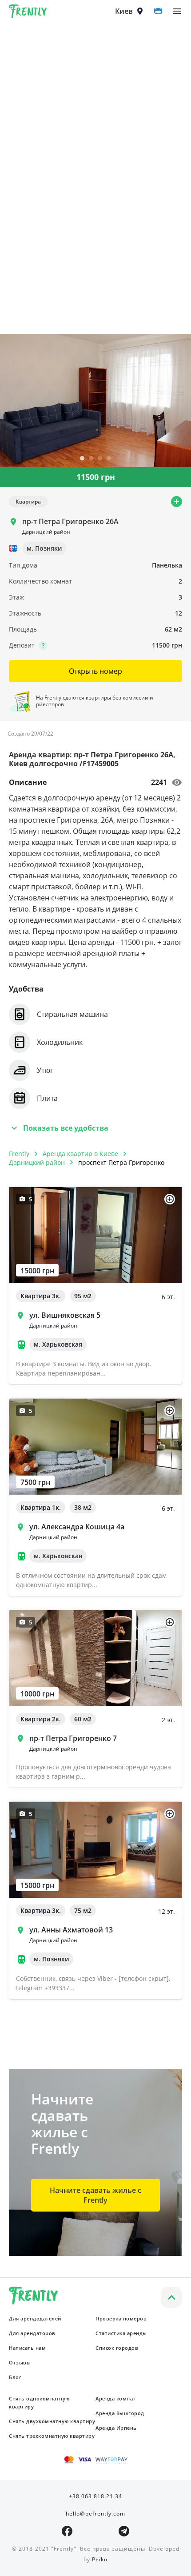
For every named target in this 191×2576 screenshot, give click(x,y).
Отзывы (20, 2362)
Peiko (100, 2559)
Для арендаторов (32, 2333)
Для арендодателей (35, 2318)
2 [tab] (91, 459)
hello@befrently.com (95, 2514)
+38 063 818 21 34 (95, 2496)
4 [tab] (109, 459)
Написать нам (27, 2348)
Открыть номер (95, 671)
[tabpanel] (95, 400)
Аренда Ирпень (116, 2428)
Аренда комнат (116, 2398)
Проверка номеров (121, 2318)
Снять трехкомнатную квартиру (52, 2436)
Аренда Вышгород (120, 2413)
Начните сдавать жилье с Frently (95, 2195)
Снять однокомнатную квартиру (39, 2402)
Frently (28, 13)
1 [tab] (82, 459)
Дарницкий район (37, 1162)
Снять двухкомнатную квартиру (52, 2421)
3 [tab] (100, 459)
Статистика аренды (121, 2333)
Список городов (117, 2348)
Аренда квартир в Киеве (80, 1154)
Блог (15, 2377)
